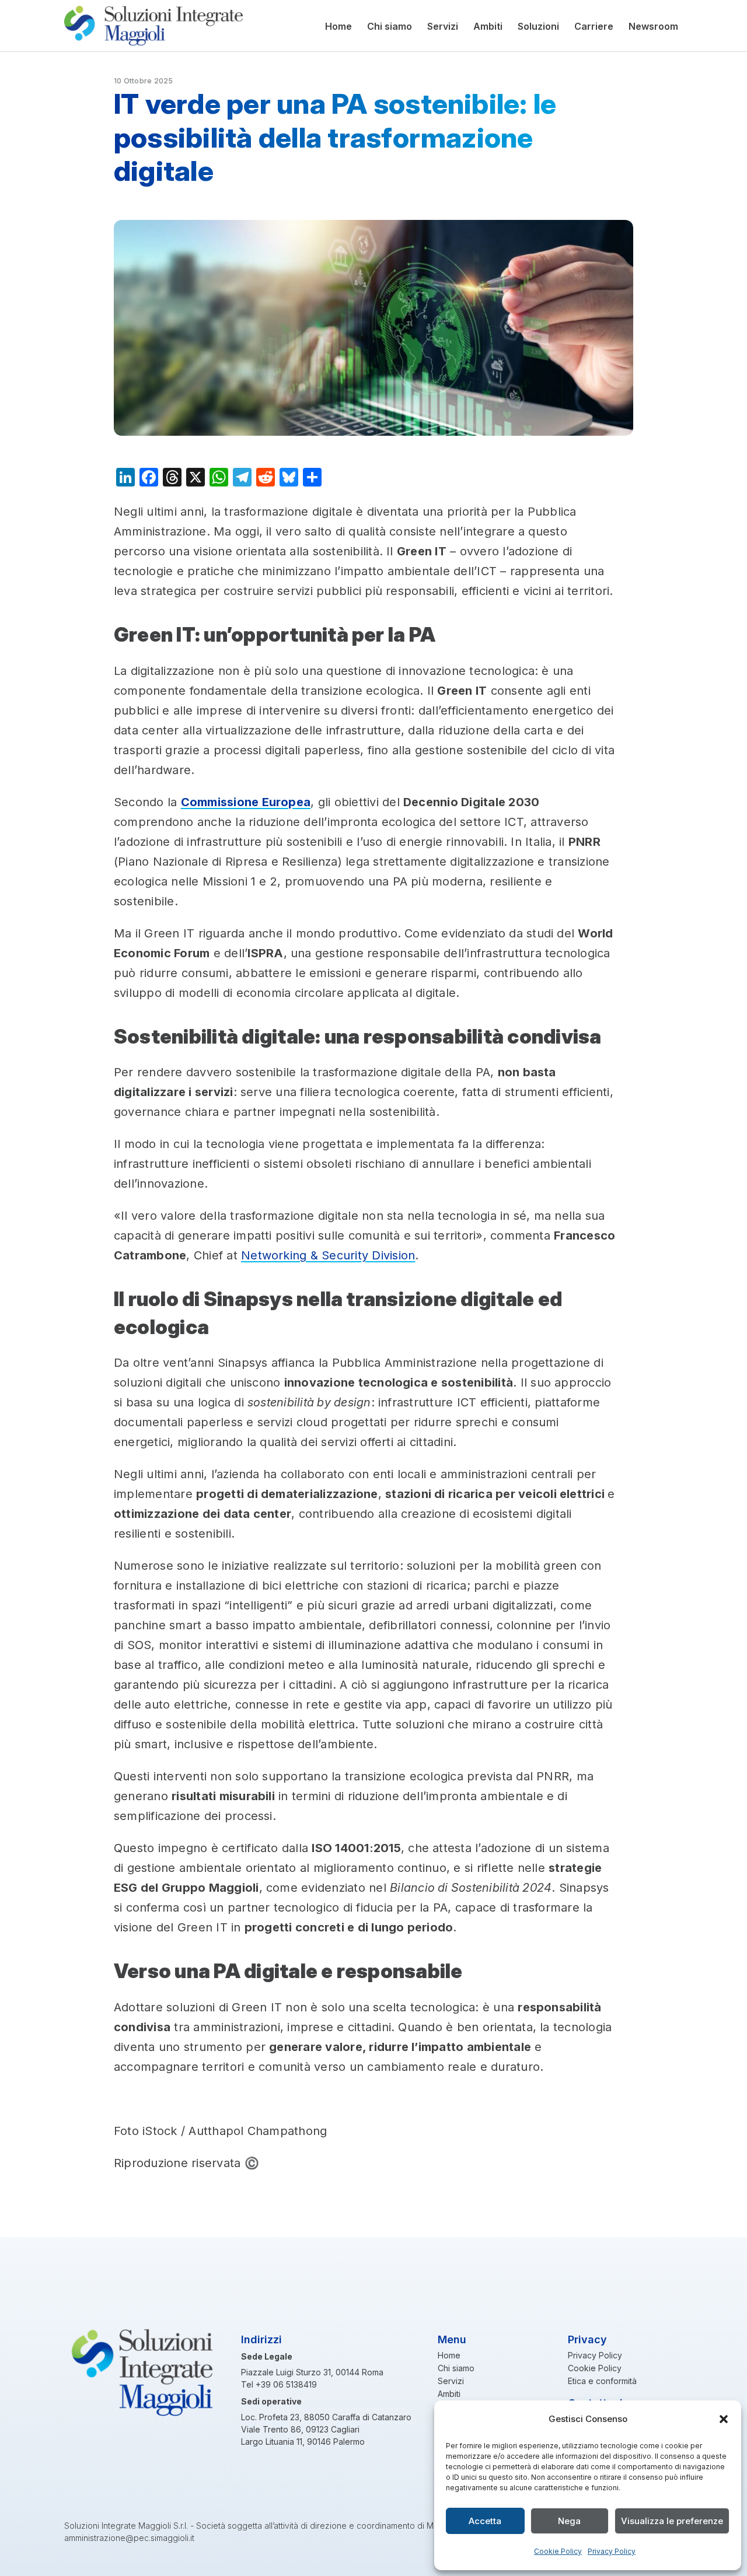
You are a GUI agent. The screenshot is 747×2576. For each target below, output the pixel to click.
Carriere (594, 26)
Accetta (485, 2521)
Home (338, 26)
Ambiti (488, 26)
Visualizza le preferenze (672, 2521)
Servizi (443, 26)
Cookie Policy (558, 2551)
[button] (724, 2419)
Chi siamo (390, 26)
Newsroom (653, 26)
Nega (569, 2521)
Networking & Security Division (328, 1255)
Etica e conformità (602, 2381)
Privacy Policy (612, 2551)
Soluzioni (538, 26)
